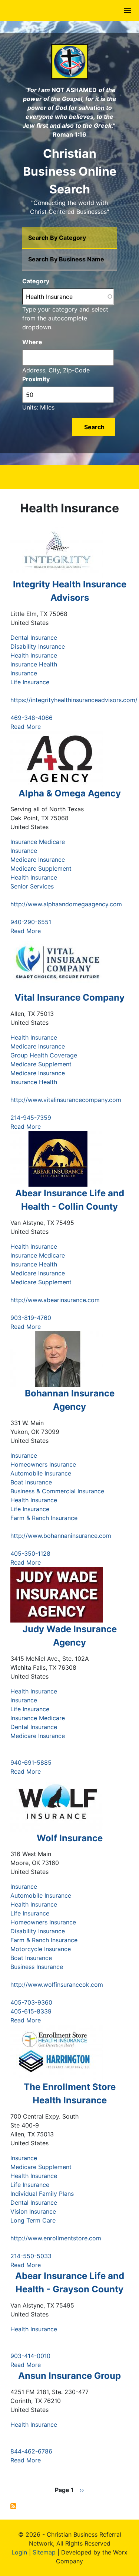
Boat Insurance (31, 1482)
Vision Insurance (33, 2211)
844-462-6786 (31, 2451)
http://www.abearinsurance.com (55, 1300)
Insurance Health (34, 664)
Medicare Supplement (41, 868)
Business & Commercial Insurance (57, 1491)
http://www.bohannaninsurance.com (61, 1536)
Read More (26, 727)
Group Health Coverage (44, 1055)
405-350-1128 (30, 1553)
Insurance (24, 673)
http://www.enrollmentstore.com (56, 2238)
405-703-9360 (31, 2002)
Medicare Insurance (38, 860)
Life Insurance (30, 682)
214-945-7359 (31, 1118)
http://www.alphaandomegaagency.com (66, 904)
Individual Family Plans (42, 2194)
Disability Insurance (38, 646)
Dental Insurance (34, 638)
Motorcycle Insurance (41, 1949)
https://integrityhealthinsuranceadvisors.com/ (74, 700)
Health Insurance (34, 655)
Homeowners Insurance (43, 1464)
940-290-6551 (31, 922)
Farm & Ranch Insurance (44, 1518)
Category (36, 281)
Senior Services (32, 886)
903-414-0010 (30, 2356)
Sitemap (44, 2552)
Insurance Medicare (38, 842)
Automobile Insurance (41, 1473)
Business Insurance (37, 1967)
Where (32, 342)
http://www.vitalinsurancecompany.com (66, 1100)
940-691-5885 (31, 1763)
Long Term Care (33, 2220)
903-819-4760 (31, 1318)
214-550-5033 (31, 2256)
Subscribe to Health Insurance (13, 2506)
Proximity (36, 379)
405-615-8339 (31, 2011)
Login (19, 2552)
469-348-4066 (32, 718)
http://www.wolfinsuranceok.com (57, 1985)
